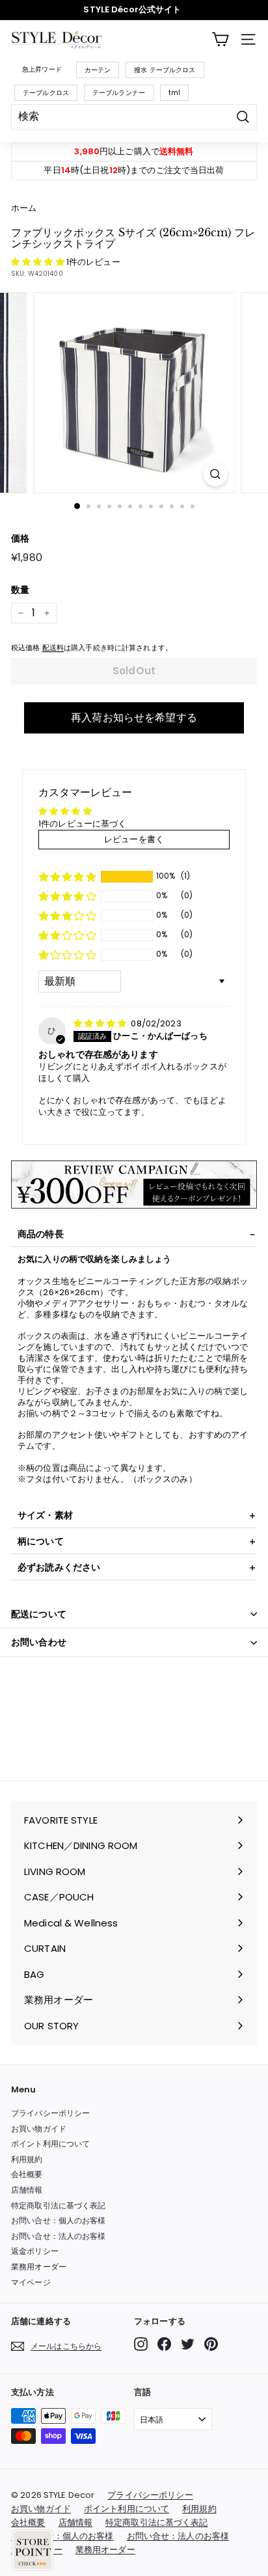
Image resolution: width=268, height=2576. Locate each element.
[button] (39, 262)
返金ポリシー (35, 2251)
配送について (39, 1614)
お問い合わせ (39, 1642)
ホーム (24, 208)
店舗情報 (27, 2190)
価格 (20, 538)
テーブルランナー (119, 93)
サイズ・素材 (45, 1515)
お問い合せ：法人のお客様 (59, 2236)
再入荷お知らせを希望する (134, 718)
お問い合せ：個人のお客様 (59, 2220)
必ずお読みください (59, 1567)
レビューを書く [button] (134, 839)
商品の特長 (41, 1234)
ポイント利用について (50, 2144)
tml (174, 93)
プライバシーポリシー (50, 2113)
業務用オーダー (39, 2267)
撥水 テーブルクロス (165, 70)
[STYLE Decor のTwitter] (188, 2344)
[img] (101, 1023)
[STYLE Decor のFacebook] (164, 2344)
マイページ (31, 2282)
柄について (41, 1541)
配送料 (53, 648)
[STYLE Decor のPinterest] (211, 2344)
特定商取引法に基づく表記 (59, 2205)
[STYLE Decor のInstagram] (141, 2344)
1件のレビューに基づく (82, 824)
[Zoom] (216, 474)
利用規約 (27, 2159)
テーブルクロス (46, 93)
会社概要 (27, 2174)
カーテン (98, 70)
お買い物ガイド (39, 2129)
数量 (20, 590)
